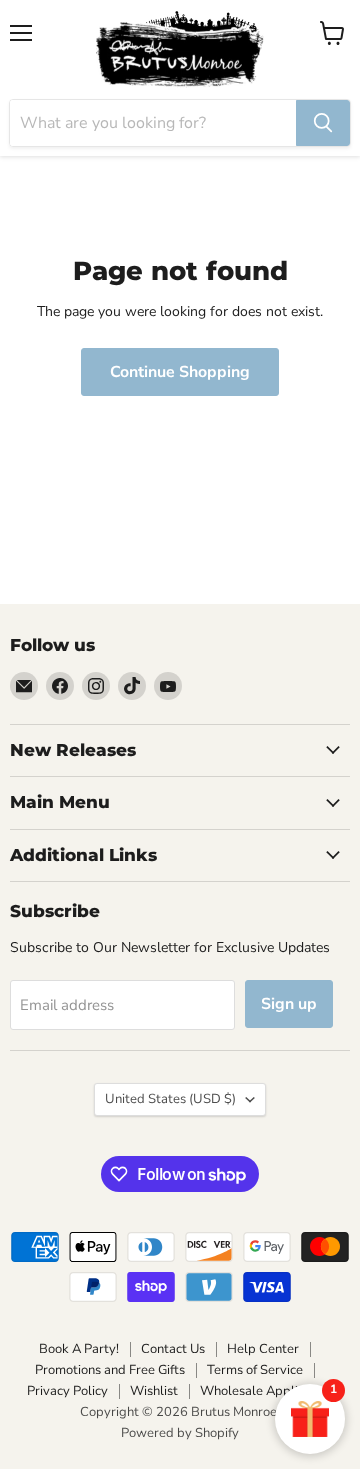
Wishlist (154, 1391)
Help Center (263, 1349)
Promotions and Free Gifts (110, 1370)
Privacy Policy (67, 1391)
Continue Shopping (180, 372)
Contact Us (173, 1349)
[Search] (323, 123)
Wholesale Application (266, 1391)
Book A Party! (79, 1349)
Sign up (289, 1004)
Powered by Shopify (180, 1433)
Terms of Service (255, 1370)
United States (170, 1099)
